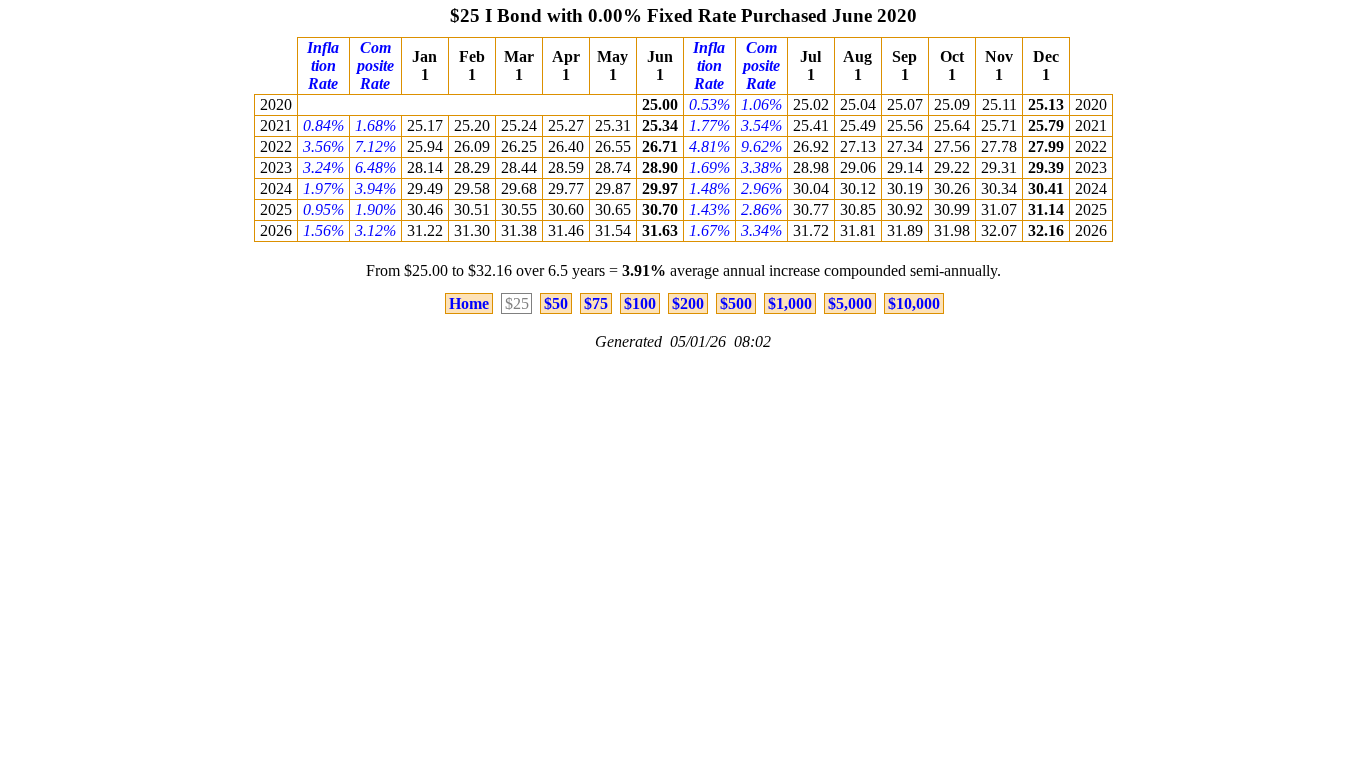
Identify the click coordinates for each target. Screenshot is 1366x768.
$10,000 (914, 303)
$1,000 (790, 303)
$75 (596, 303)
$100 (640, 303)
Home (469, 303)
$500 (736, 303)
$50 (556, 303)
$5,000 (850, 303)
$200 (688, 303)
